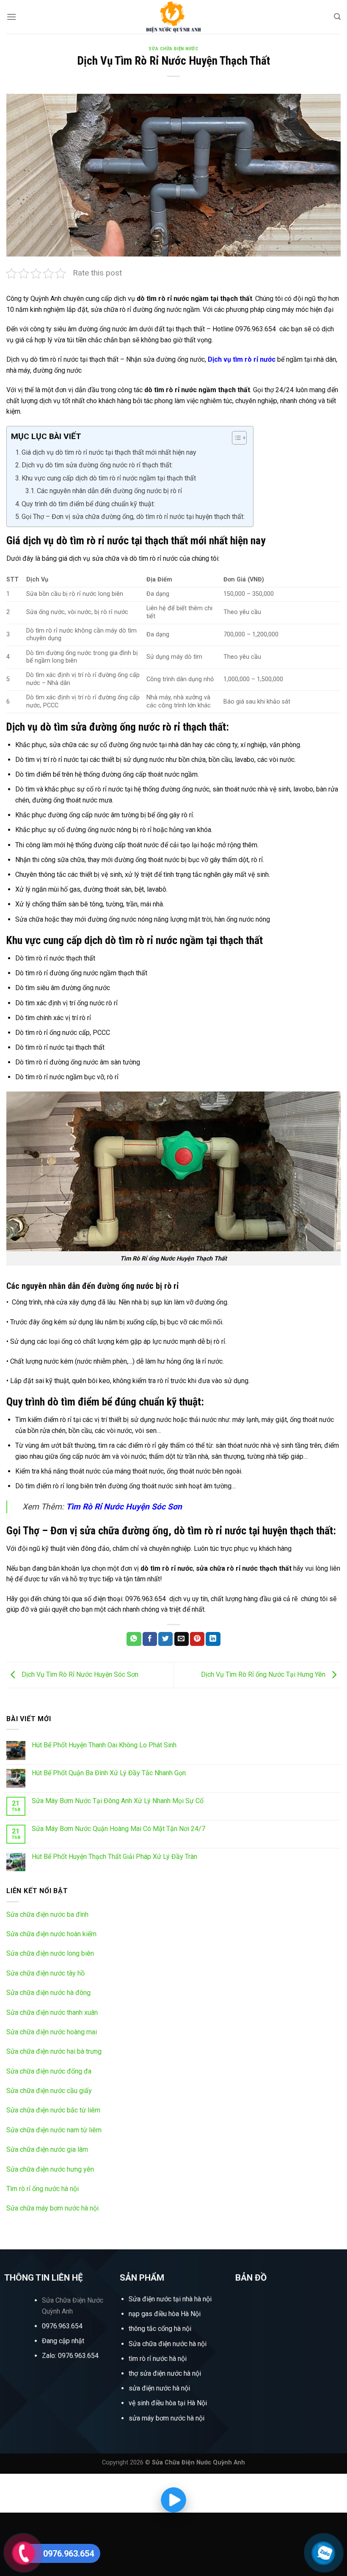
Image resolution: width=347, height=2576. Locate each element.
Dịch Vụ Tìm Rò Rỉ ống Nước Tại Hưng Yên (264, 1674)
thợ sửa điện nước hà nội (166, 2373)
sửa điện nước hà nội (159, 2388)
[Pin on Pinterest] (197, 1639)
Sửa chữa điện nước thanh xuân (52, 2012)
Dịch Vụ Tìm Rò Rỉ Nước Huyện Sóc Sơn (79, 1674)
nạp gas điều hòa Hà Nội (165, 2314)
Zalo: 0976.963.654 (70, 2356)
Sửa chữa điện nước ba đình (47, 1914)
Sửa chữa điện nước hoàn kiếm (51, 1934)
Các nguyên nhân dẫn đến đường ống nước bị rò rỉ (110, 491)
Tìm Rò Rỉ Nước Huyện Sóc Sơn (124, 1507)
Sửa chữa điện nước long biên (50, 1953)
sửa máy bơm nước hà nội (167, 2418)
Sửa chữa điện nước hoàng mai (52, 2032)
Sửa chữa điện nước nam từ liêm (54, 2130)
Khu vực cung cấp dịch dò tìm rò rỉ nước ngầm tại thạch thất (109, 478)
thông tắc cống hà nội (160, 2329)
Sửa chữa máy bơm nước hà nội (52, 2208)
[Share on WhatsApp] (134, 1639)
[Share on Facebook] (150, 1639)
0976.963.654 (62, 2326)
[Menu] (11, 17)
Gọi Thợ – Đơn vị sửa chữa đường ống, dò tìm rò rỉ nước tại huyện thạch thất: (133, 517)
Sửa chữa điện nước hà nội (168, 2344)
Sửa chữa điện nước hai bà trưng (54, 2051)
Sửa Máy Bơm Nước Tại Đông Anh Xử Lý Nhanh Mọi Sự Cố (118, 1801)
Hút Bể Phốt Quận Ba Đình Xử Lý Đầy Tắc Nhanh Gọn (109, 1773)
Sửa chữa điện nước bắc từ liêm (53, 2110)
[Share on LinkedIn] (213, 1639)
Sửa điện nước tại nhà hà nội (170, 2299)
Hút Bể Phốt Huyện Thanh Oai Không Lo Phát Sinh (104, 1745)
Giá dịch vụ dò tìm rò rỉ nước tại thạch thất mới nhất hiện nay (109, 452)
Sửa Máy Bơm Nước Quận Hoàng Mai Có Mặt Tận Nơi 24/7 (118, 1829)
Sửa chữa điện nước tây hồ (45, 1973)
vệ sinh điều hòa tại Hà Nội (168, 2403)
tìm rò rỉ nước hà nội (158, 2359)
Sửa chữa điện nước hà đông (48, 1993)
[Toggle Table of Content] (235, 438)
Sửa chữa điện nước (173, 49)
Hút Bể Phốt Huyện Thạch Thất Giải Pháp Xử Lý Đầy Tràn (114, 1857)
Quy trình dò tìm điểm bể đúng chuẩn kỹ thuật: (88, 504)
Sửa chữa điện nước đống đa (49, 2071)
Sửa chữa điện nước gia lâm (47, 2149)
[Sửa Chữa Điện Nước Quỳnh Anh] (173, 17)
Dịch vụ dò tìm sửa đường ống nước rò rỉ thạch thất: (97, 465)
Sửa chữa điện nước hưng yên (50, 2169)
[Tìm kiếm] (337, 17)
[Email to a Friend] (182, 1639)
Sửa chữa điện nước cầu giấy (49, 2091)
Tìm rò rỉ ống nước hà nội (43, 2189)
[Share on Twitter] (165, 1639)
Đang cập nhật (63, 2341)
